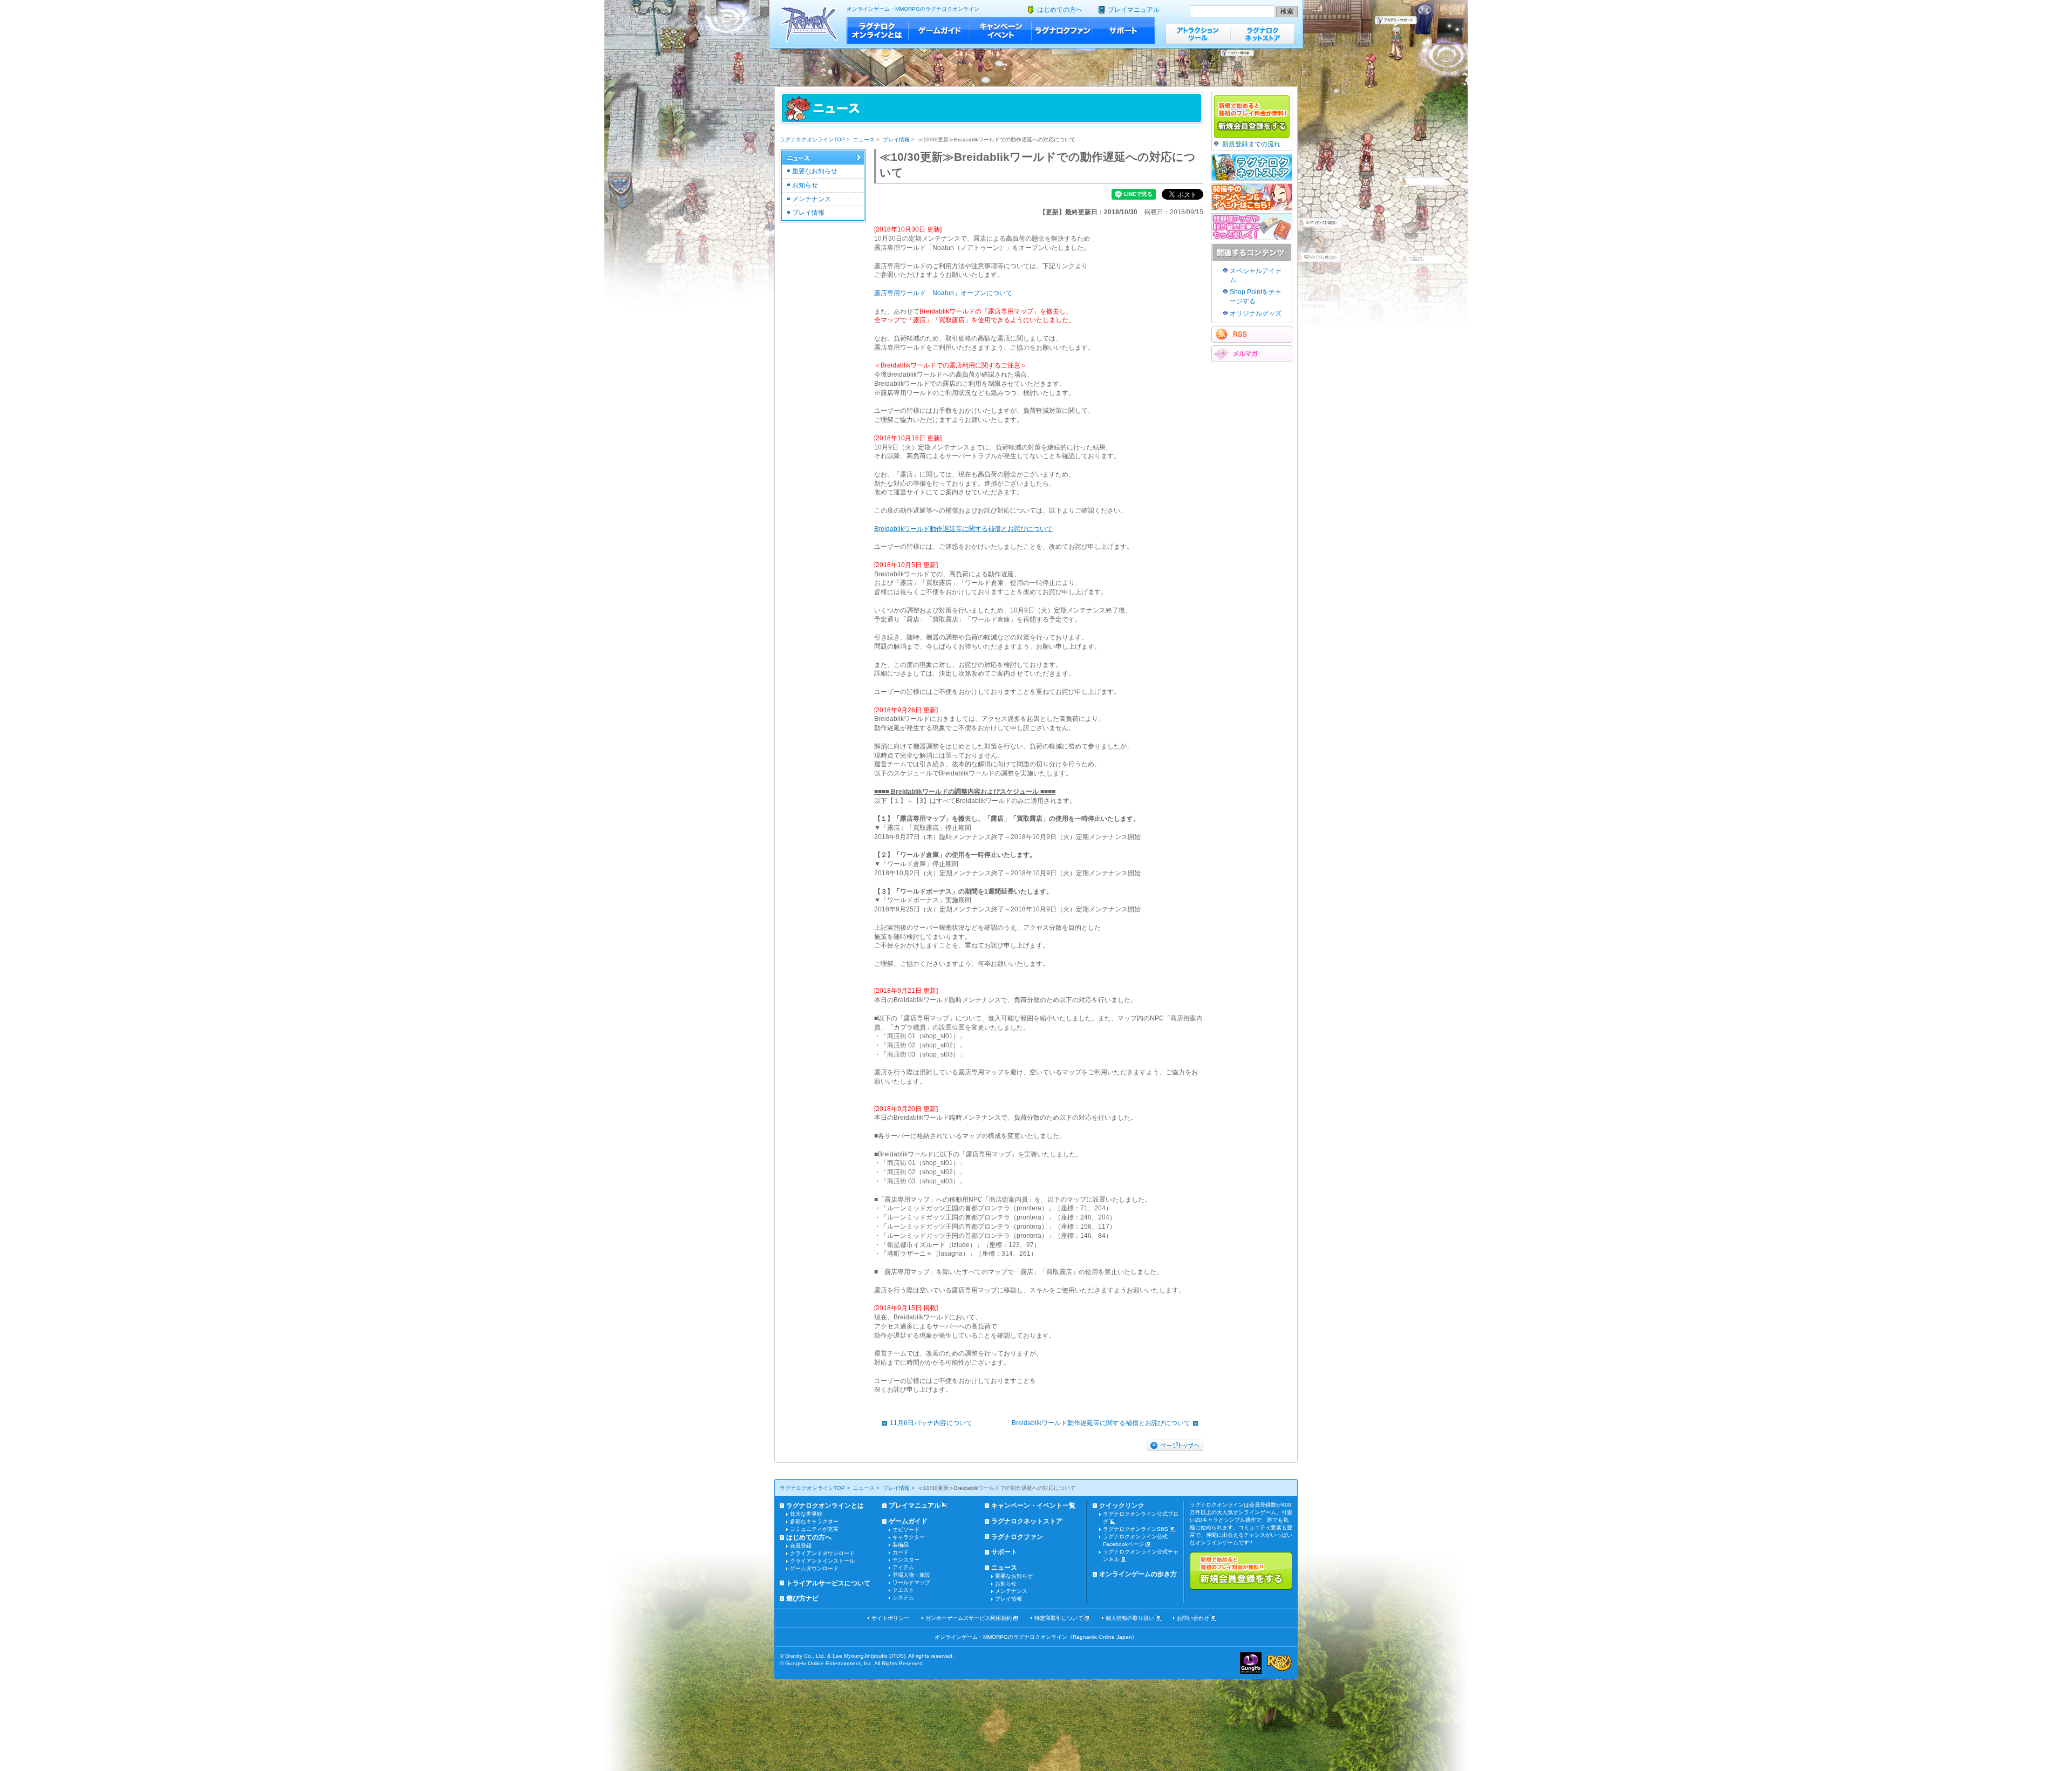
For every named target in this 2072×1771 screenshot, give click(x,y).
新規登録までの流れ (1251, 144)
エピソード (906, 1530)
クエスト (903, 1590)
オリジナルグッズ (1256, 314)
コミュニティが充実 (814, 1529)
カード (901, 1552)
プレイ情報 (896, 139)
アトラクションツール (1198, 34)
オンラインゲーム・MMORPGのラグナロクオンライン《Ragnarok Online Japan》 (1036, 1637)
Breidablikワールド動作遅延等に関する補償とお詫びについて (1101, 1423)
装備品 (901, 1545)
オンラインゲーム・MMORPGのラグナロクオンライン (913, 9)
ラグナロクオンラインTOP (812, 139)
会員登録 (801, 1546)
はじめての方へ (1060, 10)
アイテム (903, 1567)
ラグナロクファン (1062, 31)
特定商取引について (1059, 1618)
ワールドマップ (911, 1582)
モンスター (906, 1560)
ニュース (864, 139)
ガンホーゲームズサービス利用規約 (969, 1618)
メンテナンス (812, 199)
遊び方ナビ (802, 1598)
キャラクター (909, 1537)
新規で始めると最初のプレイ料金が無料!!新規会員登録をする (1241, 1571)
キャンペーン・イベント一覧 (1033, 1506)
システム (903, 1598)
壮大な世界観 (806, 1514)
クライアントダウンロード (822, 1553)
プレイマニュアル (1134, 10)
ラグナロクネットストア (1263, 34)
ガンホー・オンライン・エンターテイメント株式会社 (1251, 1663)
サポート (1124, 31)
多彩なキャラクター (814, 1521)
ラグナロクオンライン (809, 24)
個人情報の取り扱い (1130, 1618)
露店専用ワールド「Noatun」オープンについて (943, 293)
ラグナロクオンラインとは (878, 31)
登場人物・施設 (911, 1575)
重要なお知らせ (815, 171)
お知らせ (805, 185)
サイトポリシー (890, 1618)
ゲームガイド (939, 31)
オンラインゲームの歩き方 (1138, 1574)
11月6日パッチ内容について (931, 1423)
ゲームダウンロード (814, 1568)
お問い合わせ (1193, 1618)
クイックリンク (1122, 1506)
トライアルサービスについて (828, 1583)
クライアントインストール (822, 1561)
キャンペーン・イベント (1001, 31)
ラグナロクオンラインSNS (1136, 1529)
